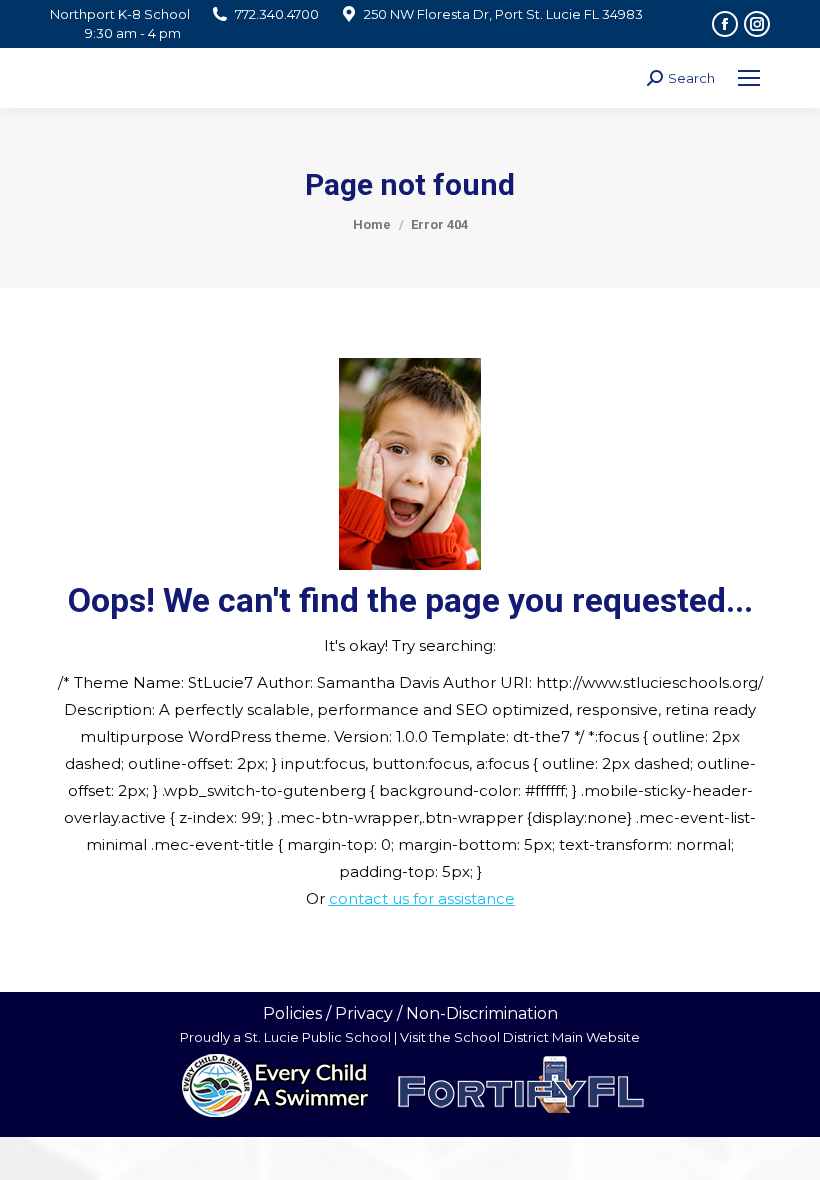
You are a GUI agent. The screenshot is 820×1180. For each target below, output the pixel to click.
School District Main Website (547, 1037)
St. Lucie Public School (317, 1037)
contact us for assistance (422, 898)
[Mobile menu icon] (749, 78)
